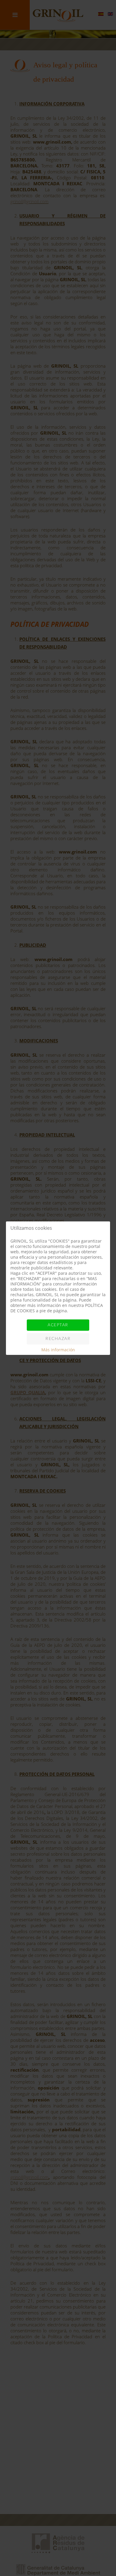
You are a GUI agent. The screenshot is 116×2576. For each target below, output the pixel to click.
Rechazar (58, 1339)
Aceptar (58, 1325)
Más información (58, 1350)
